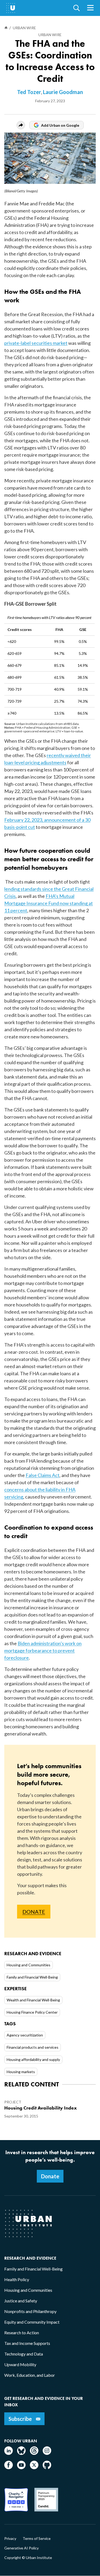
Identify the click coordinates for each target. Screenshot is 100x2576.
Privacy (10, 2539)
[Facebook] (9, 2467)
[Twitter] (34, 2467)
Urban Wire (50, 35)
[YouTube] (21, 2467)
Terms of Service (37, 2539)
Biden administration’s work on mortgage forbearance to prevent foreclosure (43, 1650)
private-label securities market (36, 343)
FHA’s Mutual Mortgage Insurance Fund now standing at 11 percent (49, 903)
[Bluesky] (21, 2453)
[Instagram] (47, 2453)
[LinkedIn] (9, 2453)
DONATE (34, 1912)
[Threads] (34, 2453)
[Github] (47, 2467)
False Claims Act (43, 1475)
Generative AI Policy (21, 2548)
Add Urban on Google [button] (60, 125)
